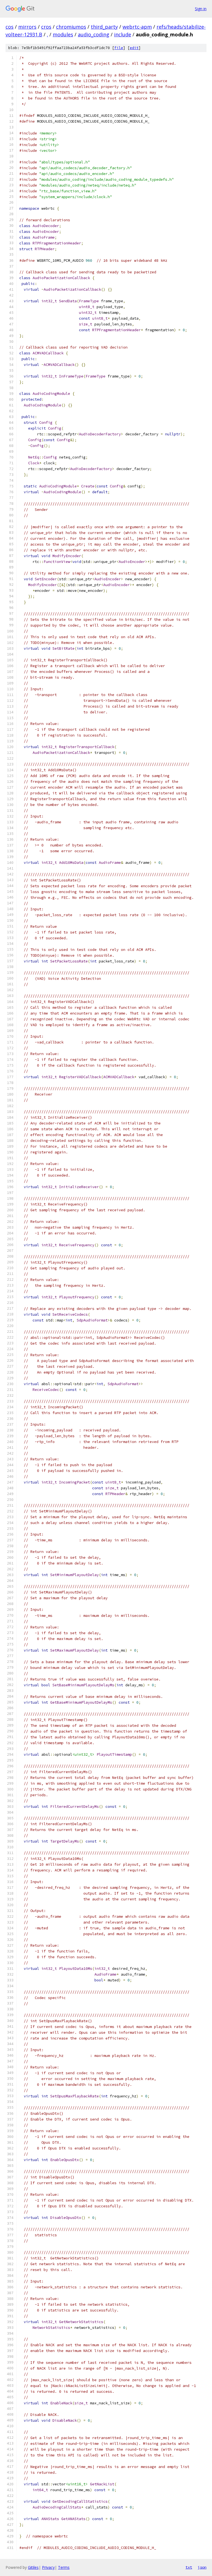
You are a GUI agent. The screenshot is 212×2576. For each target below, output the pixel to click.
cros (46, 27)
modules (63, 34)
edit (134, 48)
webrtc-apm (137, 27)
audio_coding (94, 34)
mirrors (27, 27)
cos (10, 27)
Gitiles (33, 2567)
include (123, 34)
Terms (64, 2567)
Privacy (48, 2567)
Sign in (201, 9)
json (202, 2567)
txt (189, 2567)
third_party (104, 27)
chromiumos (71, 27)
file (119, 48)
